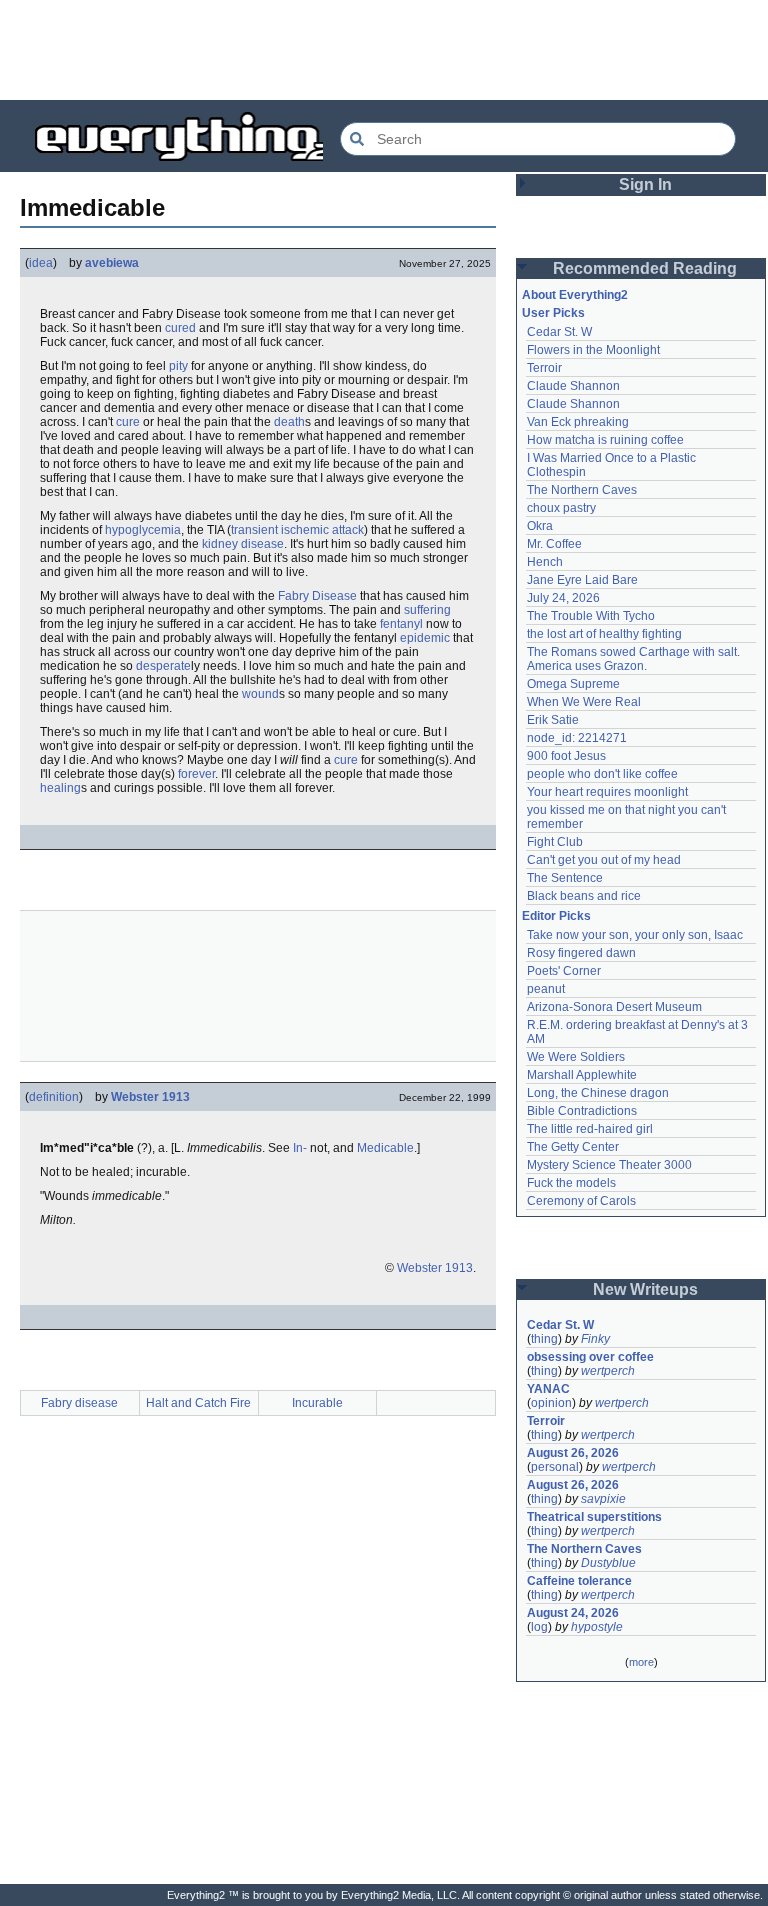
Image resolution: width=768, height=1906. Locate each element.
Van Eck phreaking (578, 422)
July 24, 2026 (563, 598)
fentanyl (401, 624)
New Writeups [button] (645, 1289)
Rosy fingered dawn (581, 953)
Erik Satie (553, 720)
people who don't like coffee (602, 774)
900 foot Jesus (566, 756)
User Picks (553, 313)
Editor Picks (556, 916)
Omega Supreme (573, 684)
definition (54, 1097)
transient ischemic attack (297, 530)
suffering (427, 610)
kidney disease (243, 544)
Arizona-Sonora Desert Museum (614, 1007)
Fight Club (555, 842)
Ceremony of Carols (581, 1201)
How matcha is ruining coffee (605, 440)
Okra (540, 526)
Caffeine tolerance (579, 1581)
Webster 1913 (150, 1097)
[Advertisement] (384, 50)
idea (41, 263)
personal (555, 1467)
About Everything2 (575, 295)
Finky (595, 1339)
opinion (551, 1403)
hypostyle (597, 1627)
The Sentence (565, 878)
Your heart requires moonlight (607, 792)
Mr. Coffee (554, 544)
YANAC (548, 1389)
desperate (163, 666)
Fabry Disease (317, 596)
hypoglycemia (143, 530)
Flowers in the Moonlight (593, 350)
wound (260, 694)
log (539, 1627)
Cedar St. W (559, 332)
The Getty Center (573, 1147)
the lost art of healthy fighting (604, 634)
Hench (545, 562)
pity (178, 366)
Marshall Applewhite (582, 1075)
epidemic (425, 638)
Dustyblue (608, 1563)
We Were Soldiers (576, 1057)
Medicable (385, 1148)
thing (544, 1339)
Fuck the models (571, 1183)
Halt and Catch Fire (198, 1403)
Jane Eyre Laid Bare (582, 580)
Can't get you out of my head (604, 860)
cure (128, 422)
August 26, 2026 (573, 1453)
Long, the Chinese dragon (598, 1093)
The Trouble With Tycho (591, 616)
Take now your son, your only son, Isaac (635, 935)
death (289, 422)
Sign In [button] (645, 184)
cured (180, 328)
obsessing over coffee (590, 1357)
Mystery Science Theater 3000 (609, 1165)
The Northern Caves (582, 490)
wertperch (608, 1371)
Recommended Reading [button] (645, 268)
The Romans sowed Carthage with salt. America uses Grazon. (634, 659)
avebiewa (112, 263)
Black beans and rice (584, 896)
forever (196, 774)
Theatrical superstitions (594, 1517)
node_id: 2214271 (577, 738)
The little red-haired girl (590, 1129)
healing (60, 788)
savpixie (603, 1499)
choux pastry (561, 508)
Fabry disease (79, 1403)
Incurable (317, 1403)
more (641, 1662)
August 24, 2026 (573, 1613)
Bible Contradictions (582, 1111)
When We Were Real (584, 702)
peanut (546, 989)
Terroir (544, 368)
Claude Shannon (573, 386)
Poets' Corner (564, 971)
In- (300, 1148)
